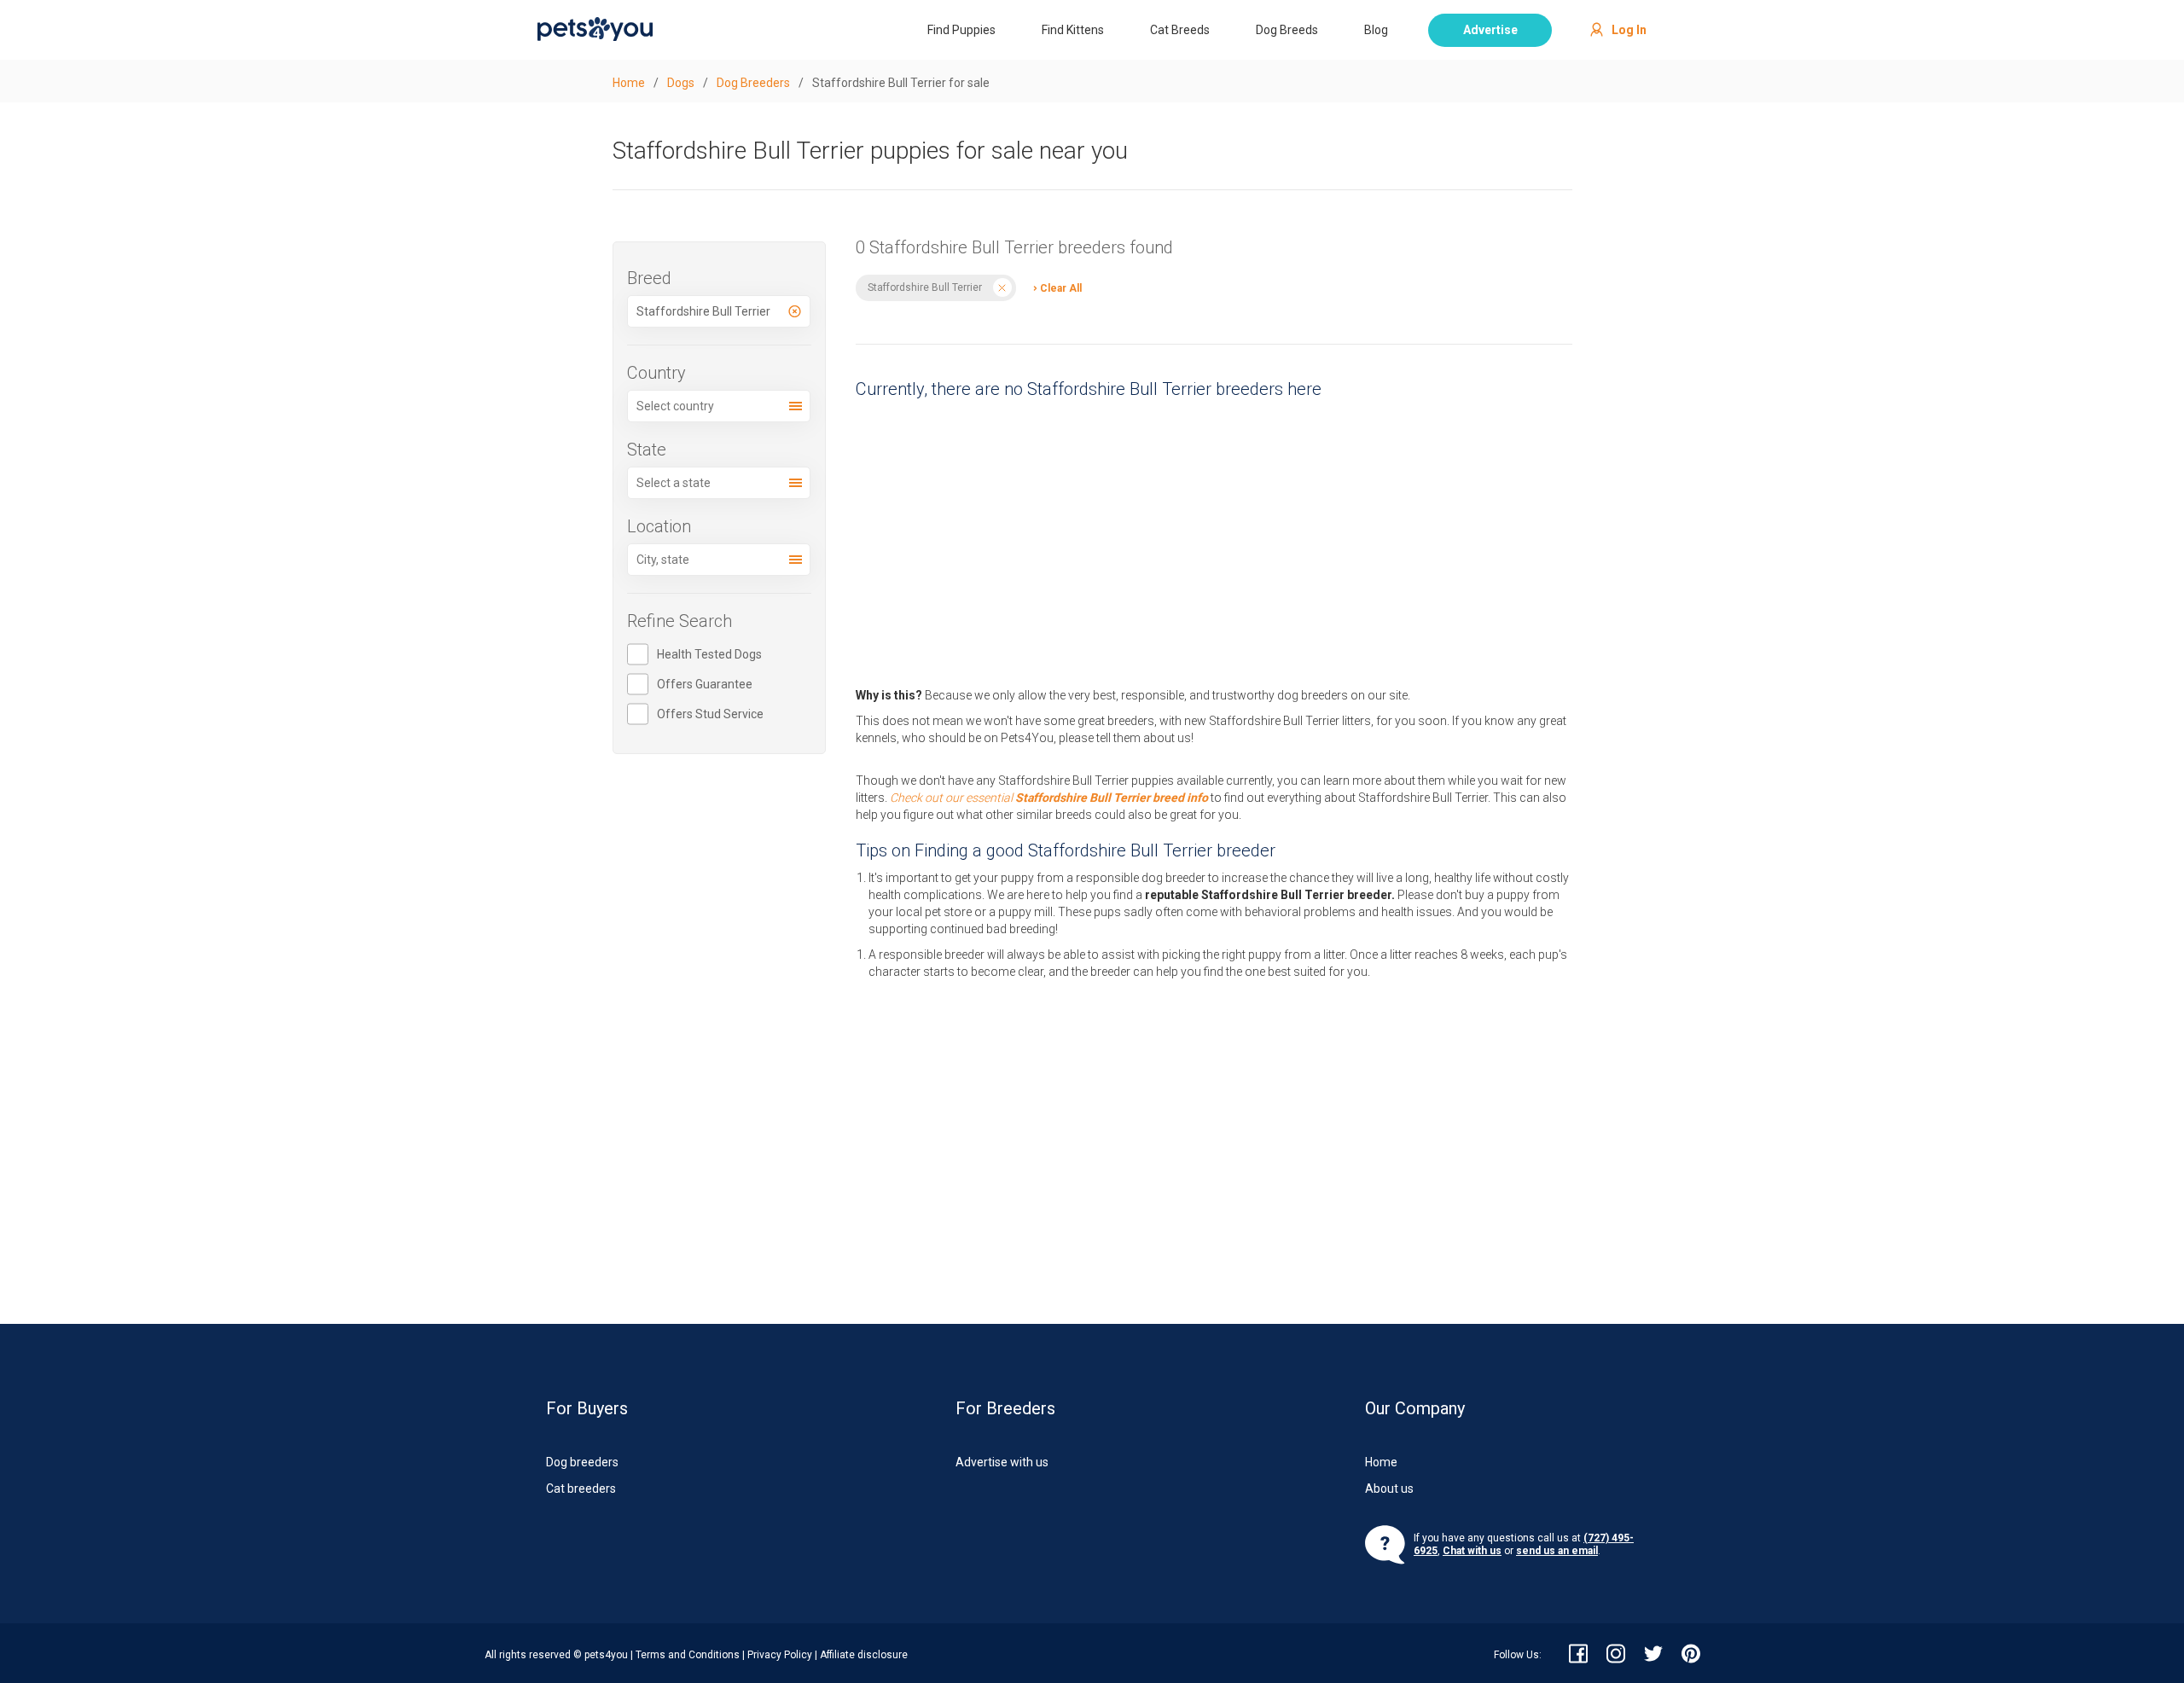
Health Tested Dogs (709, 654)
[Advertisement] (1214, 539)
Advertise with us (1002, 1462)
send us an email (1557, 1551)
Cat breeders (581, 1489)
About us (1389, 1489)
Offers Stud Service (710, 714)
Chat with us (1472, 1551)
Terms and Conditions (688, 1655)
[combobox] (719, 311)
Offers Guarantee (705, 684)
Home (1381, 1462)
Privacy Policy (780, 1655)
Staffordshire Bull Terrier (925, 287)
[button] (1053, 287)
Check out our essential (1049, 798)
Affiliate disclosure (864, 1655)
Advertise (1490, 30)
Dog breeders (582, 1462)
